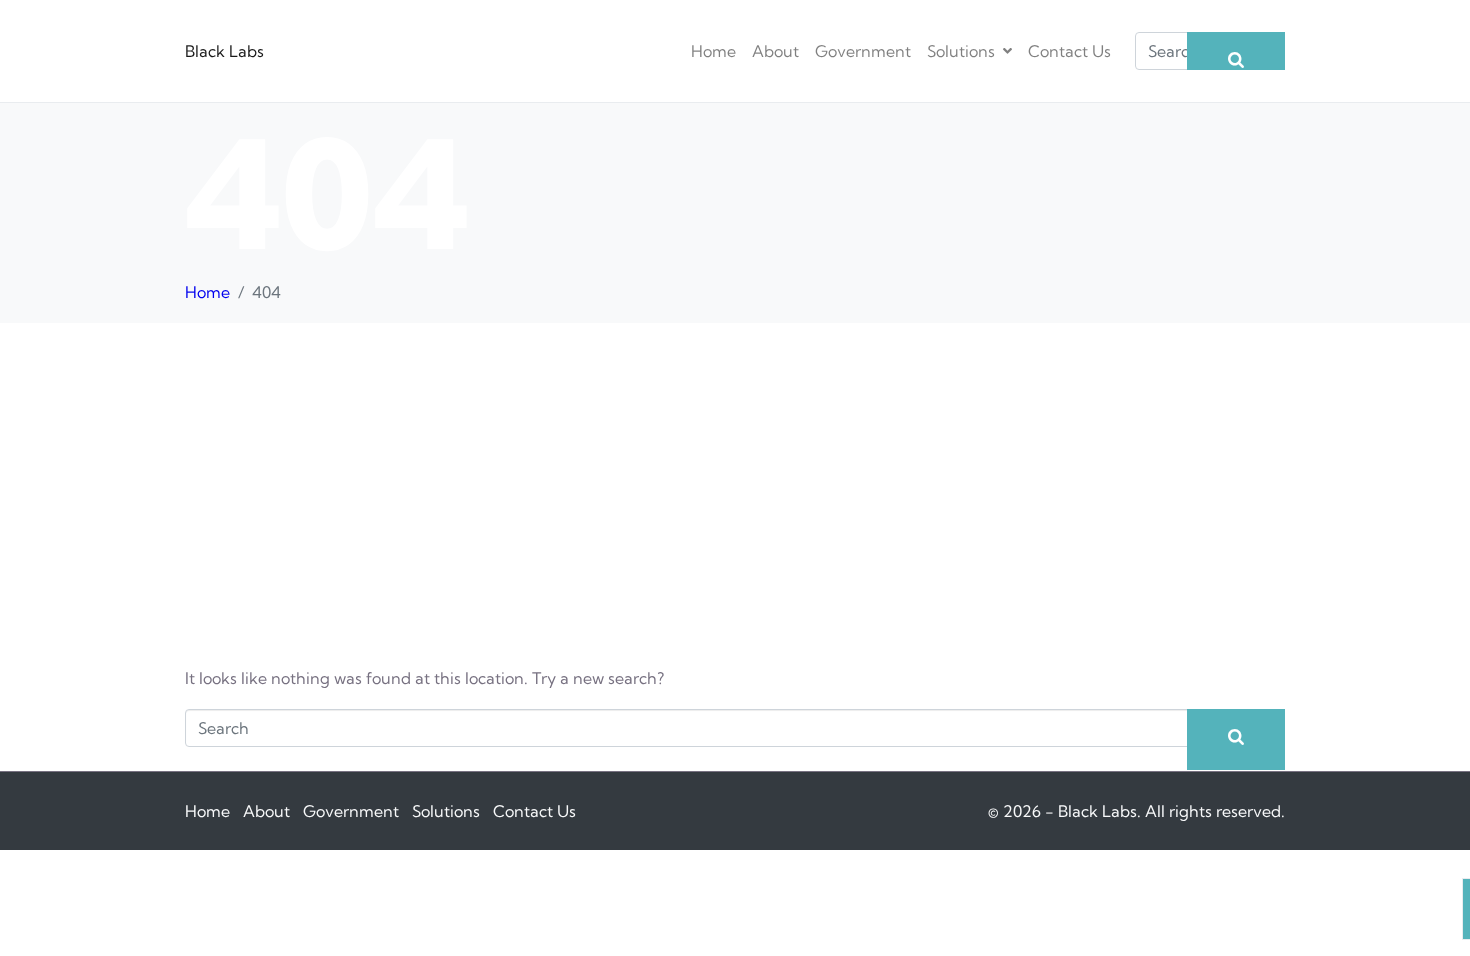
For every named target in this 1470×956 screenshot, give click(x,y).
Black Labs (224, 51)
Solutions (961, 51)
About (775, 51)
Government (863, 51)
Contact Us (1069, 51)
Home (713, 51)
